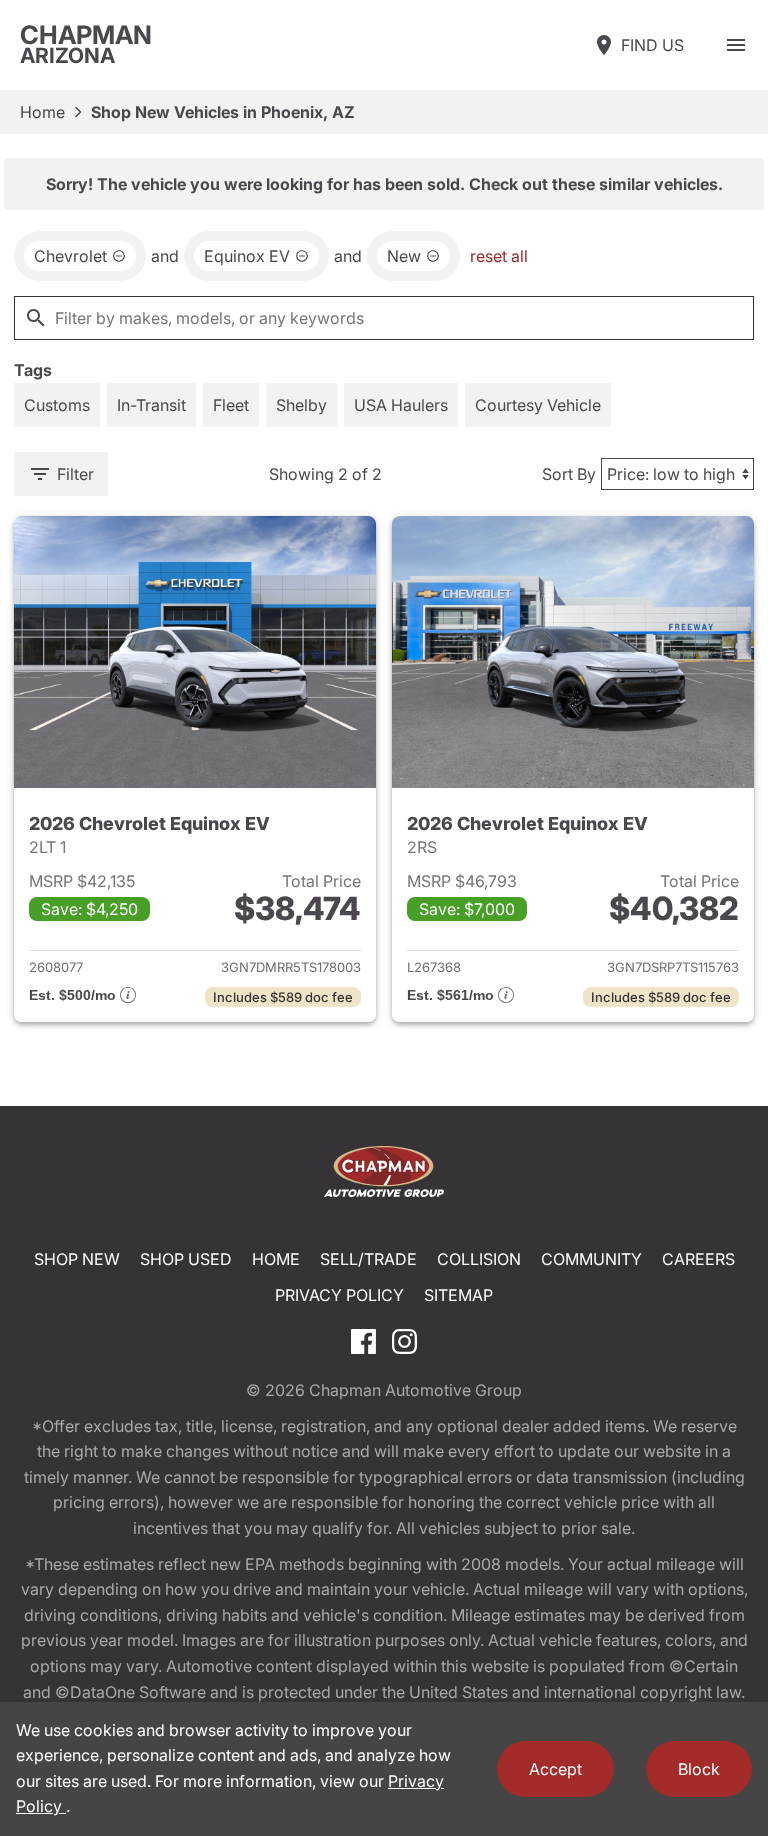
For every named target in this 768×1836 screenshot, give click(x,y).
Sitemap (458, 1295)
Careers (698, 1259)
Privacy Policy (339, 1295)
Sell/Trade (368, 1259)
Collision (479, 1259)
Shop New (77, 1259)
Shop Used (186, 1259)
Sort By (569, 474)
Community (591, 1259)
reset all (499, 256)
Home (42, 112)
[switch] (736, 45)
